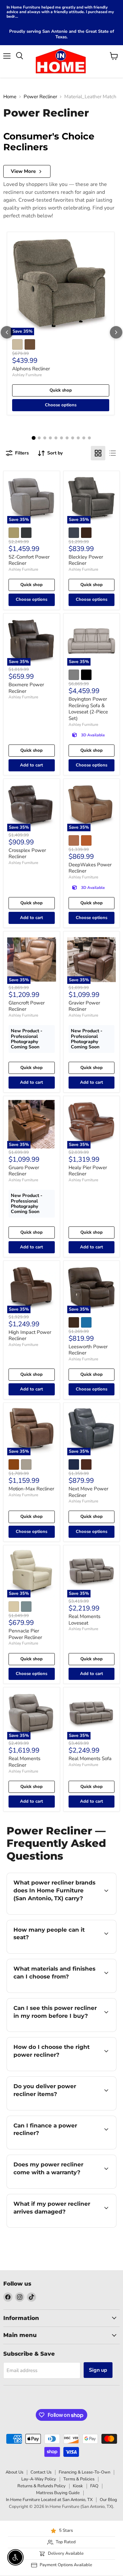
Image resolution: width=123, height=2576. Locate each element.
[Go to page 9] (78, 438)
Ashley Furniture (27, 375)
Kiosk (78, 2486)
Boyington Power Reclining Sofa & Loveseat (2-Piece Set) (88, 709)
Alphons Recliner (31, 369)
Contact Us (41, 2472)
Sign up (98, 2370)
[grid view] (98, 453)
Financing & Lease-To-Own (84, 2472)
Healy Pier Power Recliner (88, 1171)
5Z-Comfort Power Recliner (29, 560)
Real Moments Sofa (90, 1758)
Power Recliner (40, 97)
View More (23, 171)
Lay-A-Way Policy (39, 2479)
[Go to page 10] (84, 438)
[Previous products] (7, 332)
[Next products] (116, 332)
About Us (14, 2472)
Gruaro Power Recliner (24, 1171)
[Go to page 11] (89, 438)
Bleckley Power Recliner (86, 560)
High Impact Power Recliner (30, 1335)
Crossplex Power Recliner (27, 854)
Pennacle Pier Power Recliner (25, 1634)
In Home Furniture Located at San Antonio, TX (49, 2500)
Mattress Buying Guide (58, 2493)
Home (10, 97)
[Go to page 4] (50, 438)
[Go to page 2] (39, 438)
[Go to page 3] (45, 438)
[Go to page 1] (34, 438)
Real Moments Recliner (24, 1762)
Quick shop (61, 390)
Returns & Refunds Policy (41, 2486)
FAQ (94, 2486)
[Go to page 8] (73, 438)
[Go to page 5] (56, 438)
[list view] (113, 453)
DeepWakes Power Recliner (90, 868)
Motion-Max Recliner (31, 1489)
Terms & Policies (79, 2479)
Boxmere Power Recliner (26, 688)
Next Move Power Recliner (88, 1492)
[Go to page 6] (61, 438)
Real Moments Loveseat (84, 1620)
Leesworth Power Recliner (88, 1350)
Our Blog (108, 2500)
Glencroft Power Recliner (27, 1006)
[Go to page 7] (67, 438)
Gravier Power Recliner (84, 1006)
